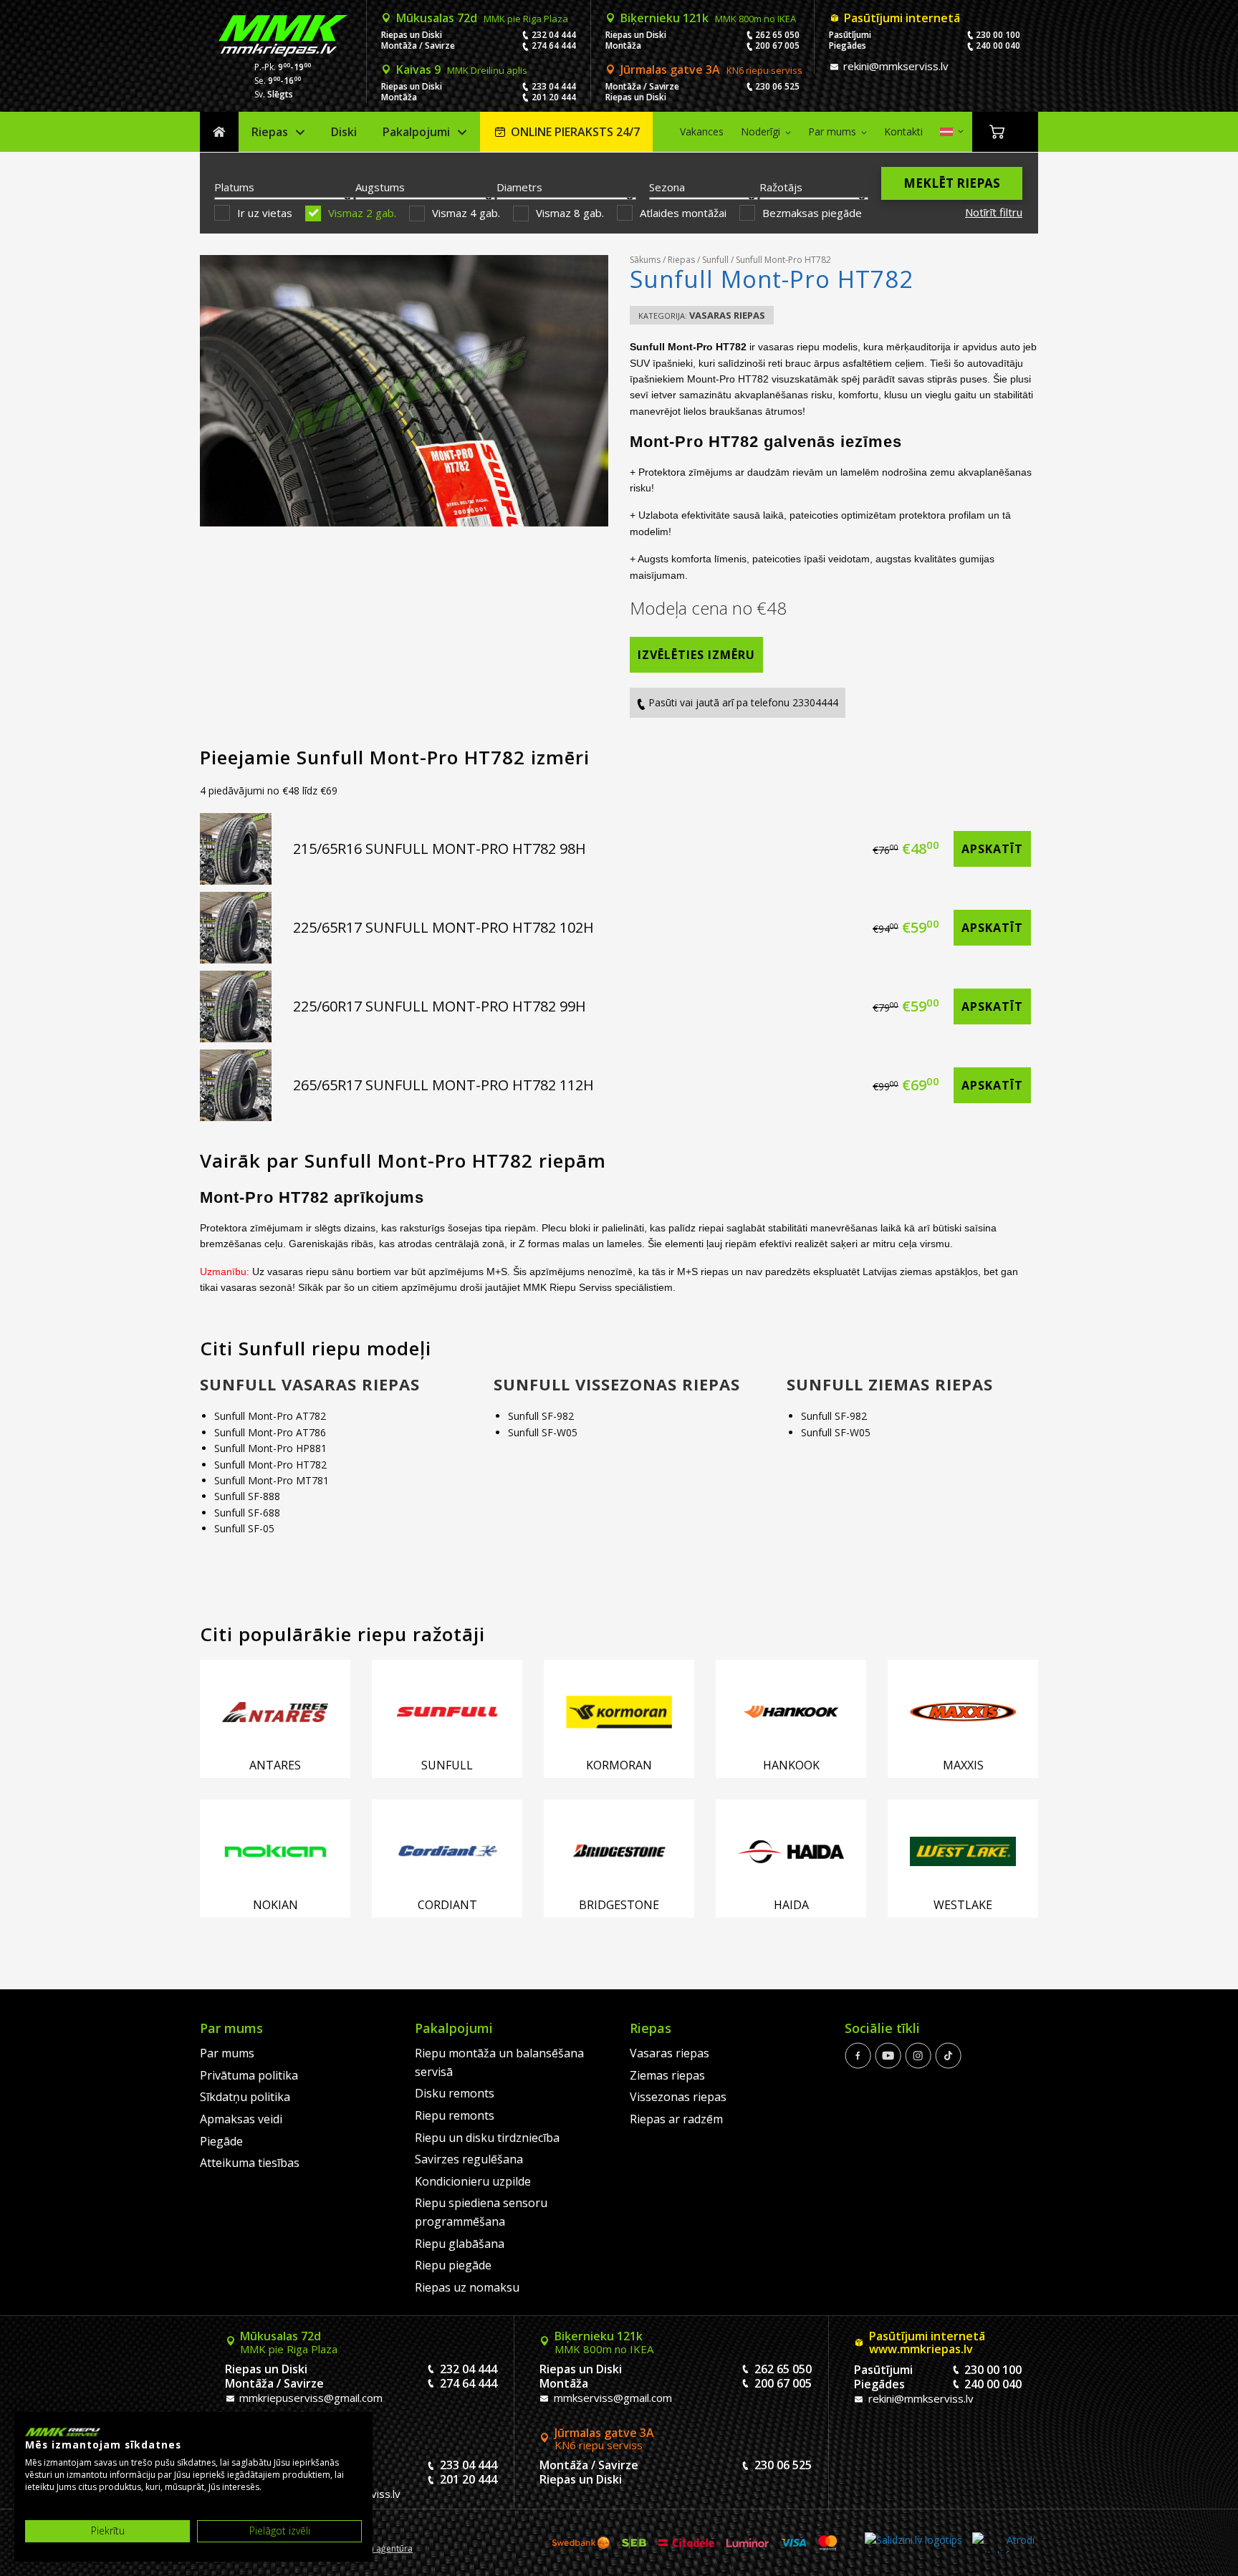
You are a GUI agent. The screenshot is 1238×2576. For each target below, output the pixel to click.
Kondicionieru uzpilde (473, 2181)
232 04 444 (554, 35)
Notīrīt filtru (994, 212)
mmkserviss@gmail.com (611, 2398)
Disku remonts (455, 2093)
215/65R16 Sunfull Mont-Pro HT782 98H (440, 849)
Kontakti (903, 131)
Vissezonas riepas (678, 2097)
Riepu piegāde (453, 2265)
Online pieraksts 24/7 (575, 132)
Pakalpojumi (416, 132)
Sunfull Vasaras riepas (310, 1384)
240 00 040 (998, 45)
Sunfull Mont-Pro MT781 (272, 1480)
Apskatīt (992, 849)
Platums (234, 187)
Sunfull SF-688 (247, 1513)
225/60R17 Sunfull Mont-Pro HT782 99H (440, 1006)
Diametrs (519, 187)
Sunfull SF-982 (541, 1416)
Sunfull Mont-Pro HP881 (270, 1448)
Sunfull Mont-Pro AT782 (270, 1416)
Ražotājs (781, 187)
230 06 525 (777, 86)
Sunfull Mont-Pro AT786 (270, 1432)
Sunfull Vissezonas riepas (617, 1384)
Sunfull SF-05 (244, 1528)
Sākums (219, 132)
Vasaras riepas (727, 315)
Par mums (832, 131)
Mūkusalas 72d (482, 18)
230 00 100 (998, 35)
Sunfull (715, 260)
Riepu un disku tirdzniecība (487, 2138)
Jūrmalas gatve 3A (711, 69)
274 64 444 (554, 45)
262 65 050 (777, 35)
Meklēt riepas (952, 183)
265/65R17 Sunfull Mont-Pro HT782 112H (443, 1085)
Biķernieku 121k (708, 18)
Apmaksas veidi (241, 2119)
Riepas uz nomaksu (467, 2287)
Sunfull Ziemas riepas (890, 1384)
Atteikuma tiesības (250, 2163)
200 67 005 (777, 45)
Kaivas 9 (462, 69)
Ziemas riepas (667, 2075)
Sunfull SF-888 (247, 1496)
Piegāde (221, 2141)
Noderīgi (760, 131)
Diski (344, 132)
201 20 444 (554, 97)
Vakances (702, 131)
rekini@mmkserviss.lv (894, 66)
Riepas (270, 132)
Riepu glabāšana (460, 2244)
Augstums (380, 187)
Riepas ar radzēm (676, 2119)
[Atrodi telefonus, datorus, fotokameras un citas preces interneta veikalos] (1003, 2543)
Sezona (667, 187)
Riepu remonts (455, 2115)
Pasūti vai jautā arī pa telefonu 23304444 (742, 702)
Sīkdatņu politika (245, 2097)
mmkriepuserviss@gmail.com (309, 2398)
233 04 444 (554, 86)
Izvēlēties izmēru (696, 655)
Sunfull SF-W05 (543, 1432)
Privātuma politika (249, 2075)
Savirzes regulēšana (469, 2159)
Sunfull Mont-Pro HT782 (270, 1465)
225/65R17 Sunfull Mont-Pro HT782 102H (443, 927)
